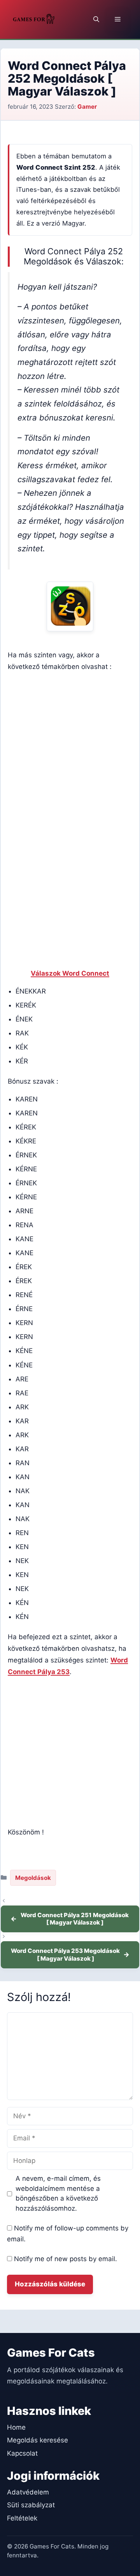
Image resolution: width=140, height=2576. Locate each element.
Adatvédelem (28, 2492)
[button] (96, 19)
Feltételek (22, 2518)
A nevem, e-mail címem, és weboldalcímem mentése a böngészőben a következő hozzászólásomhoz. (58, 2193)
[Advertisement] (70, 749)
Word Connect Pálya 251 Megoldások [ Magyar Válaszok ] (75, 1919)
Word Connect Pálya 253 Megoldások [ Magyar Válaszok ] (65, 1955)
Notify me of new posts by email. (66, 2259)
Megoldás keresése (38, 2440)
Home (16, 2427)
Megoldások (33, 1878)
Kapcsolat (22, 2453)
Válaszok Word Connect (70, 973)
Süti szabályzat (31, 2505)
